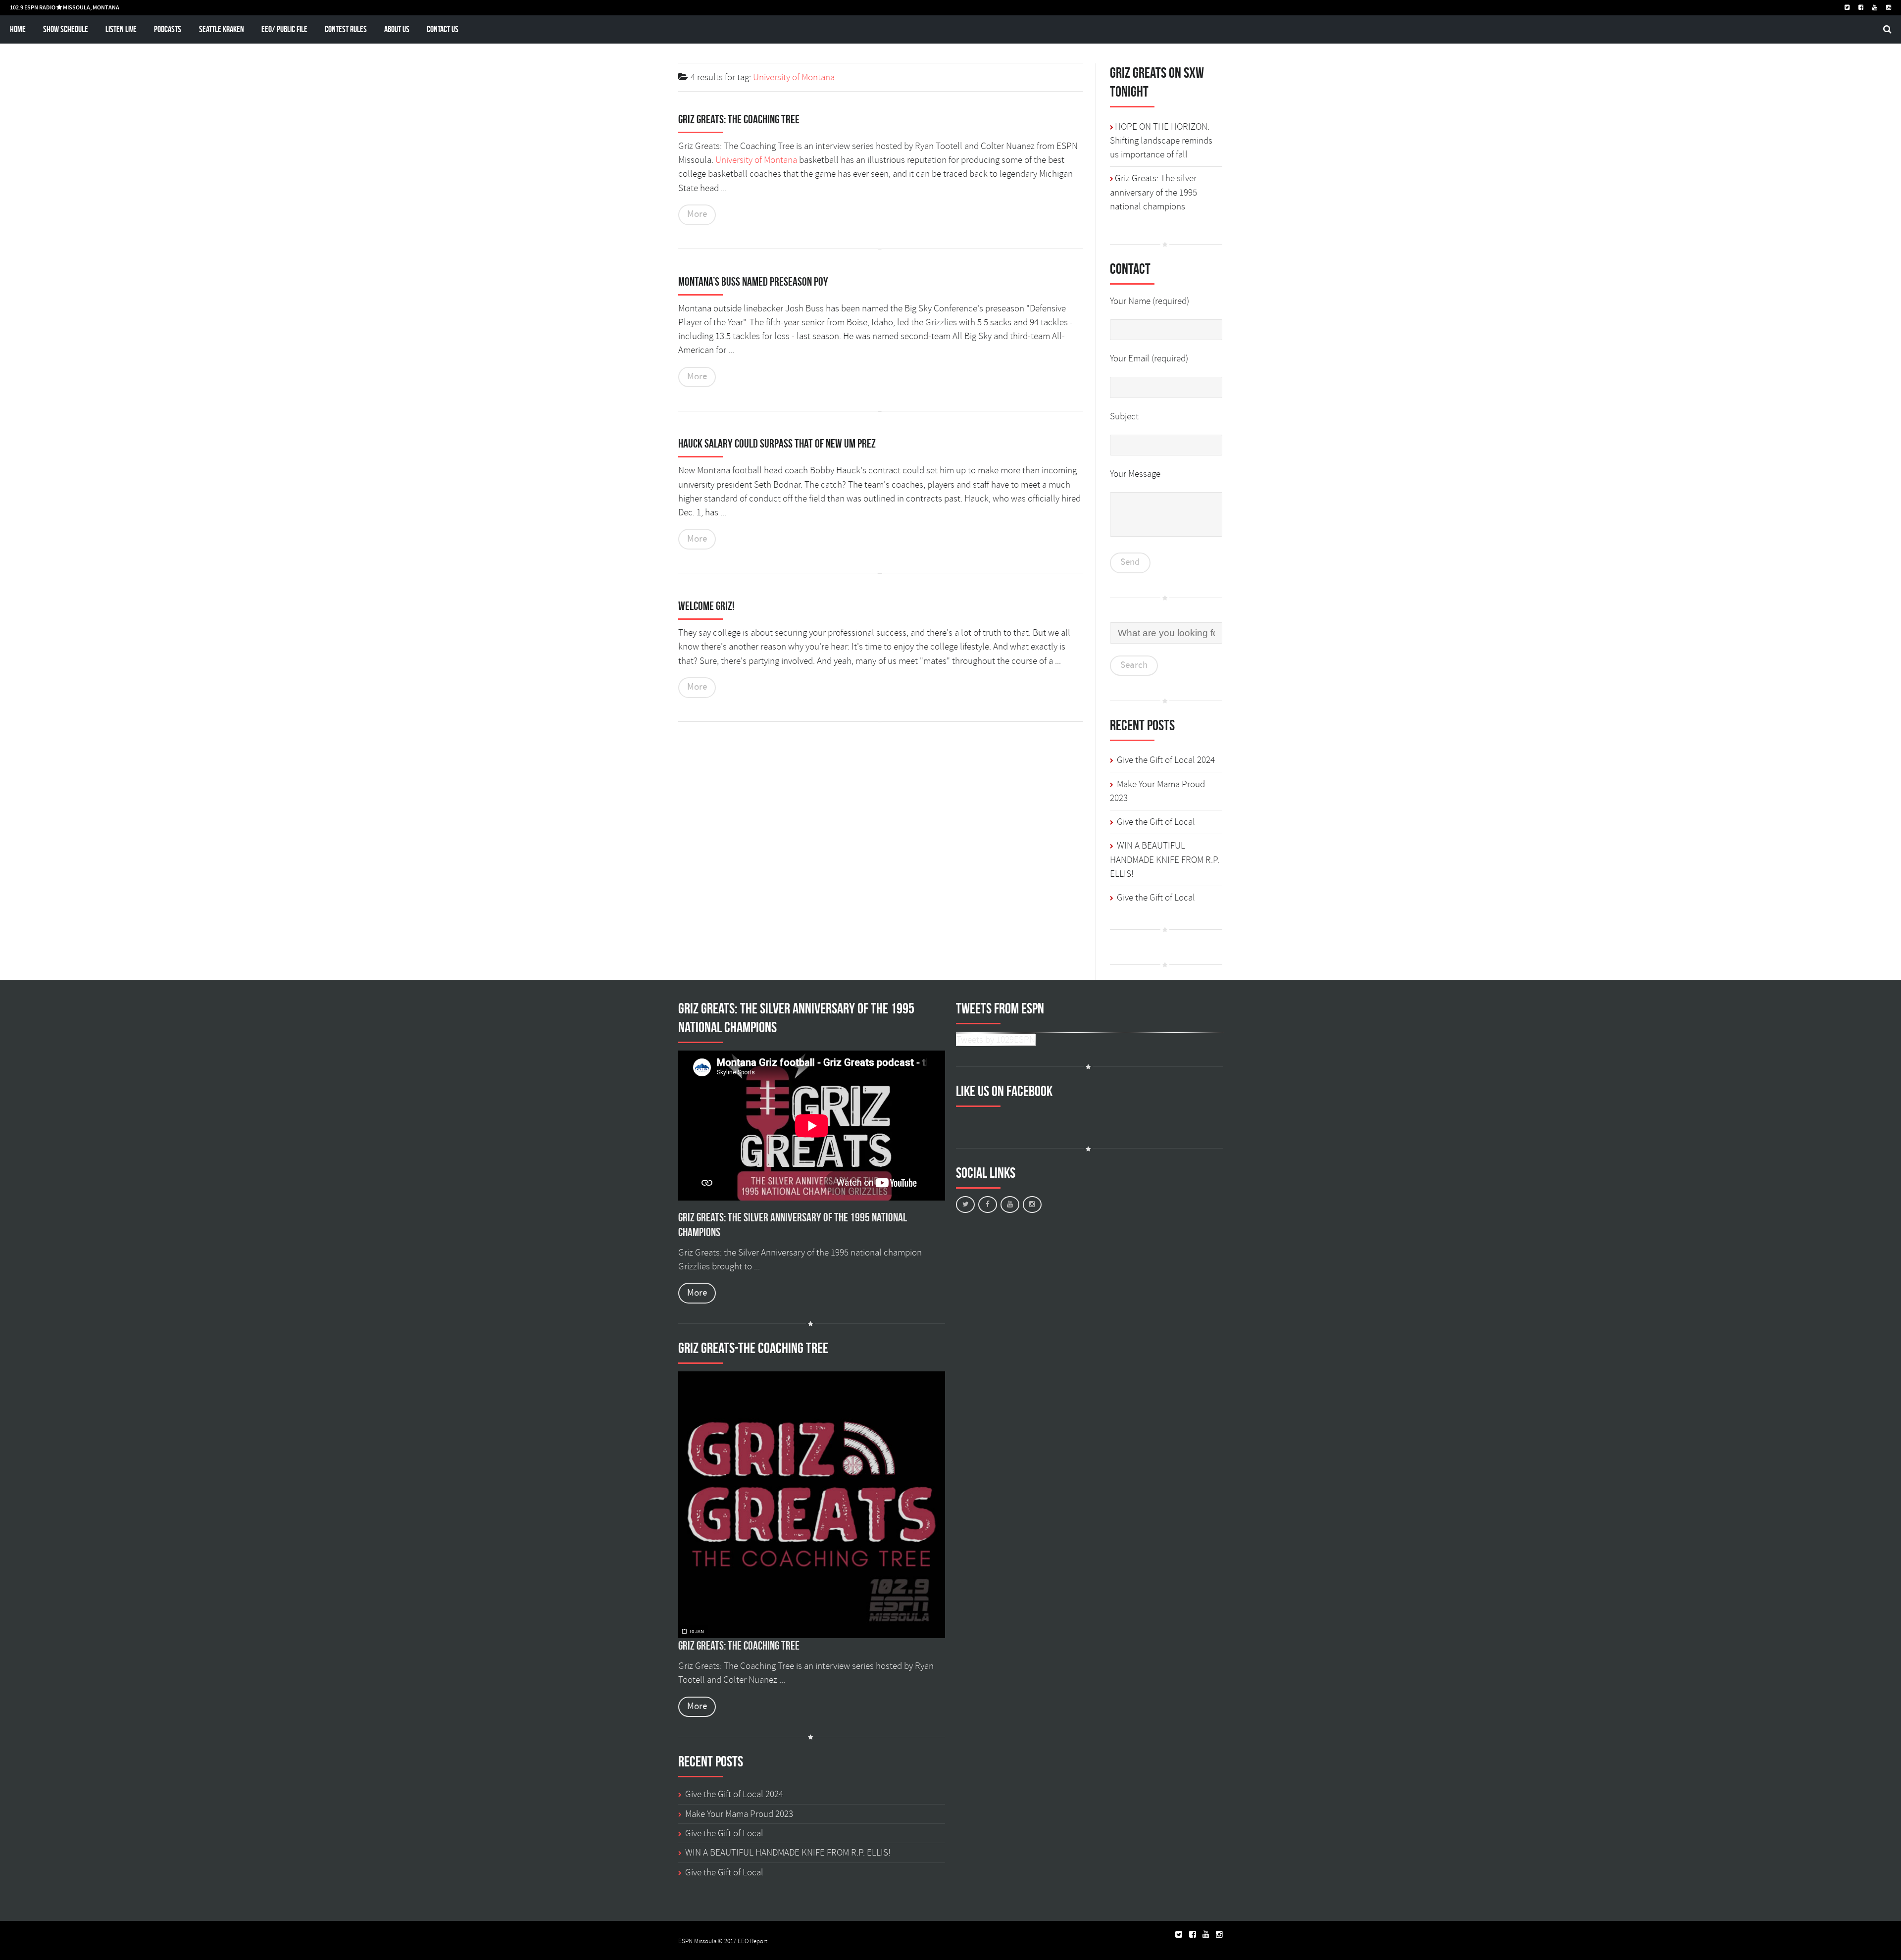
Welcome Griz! (706, 606)
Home (18, 29)
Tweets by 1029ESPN (996, 1040)
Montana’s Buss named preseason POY (753, 282)
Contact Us (443, 29)
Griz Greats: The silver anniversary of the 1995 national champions (1153, 192)
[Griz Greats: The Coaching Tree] (812, 1505)
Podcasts (168, 29)
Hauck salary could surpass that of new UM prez (777, 444)
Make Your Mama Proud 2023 (739, 1814)
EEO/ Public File (284, 29)
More (697, 214)
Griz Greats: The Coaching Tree (739, 119)
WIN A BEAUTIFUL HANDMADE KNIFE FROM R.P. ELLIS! (1165, 860)
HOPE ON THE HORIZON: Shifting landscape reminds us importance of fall (1161, 141)
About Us (397, 29)
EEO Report (752, 1941)
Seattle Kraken (222, 29)
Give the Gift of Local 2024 (1166, 760)
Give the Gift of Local (1156, 822)
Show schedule (66, 29)
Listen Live (121, 29)
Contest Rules (346, 29)
